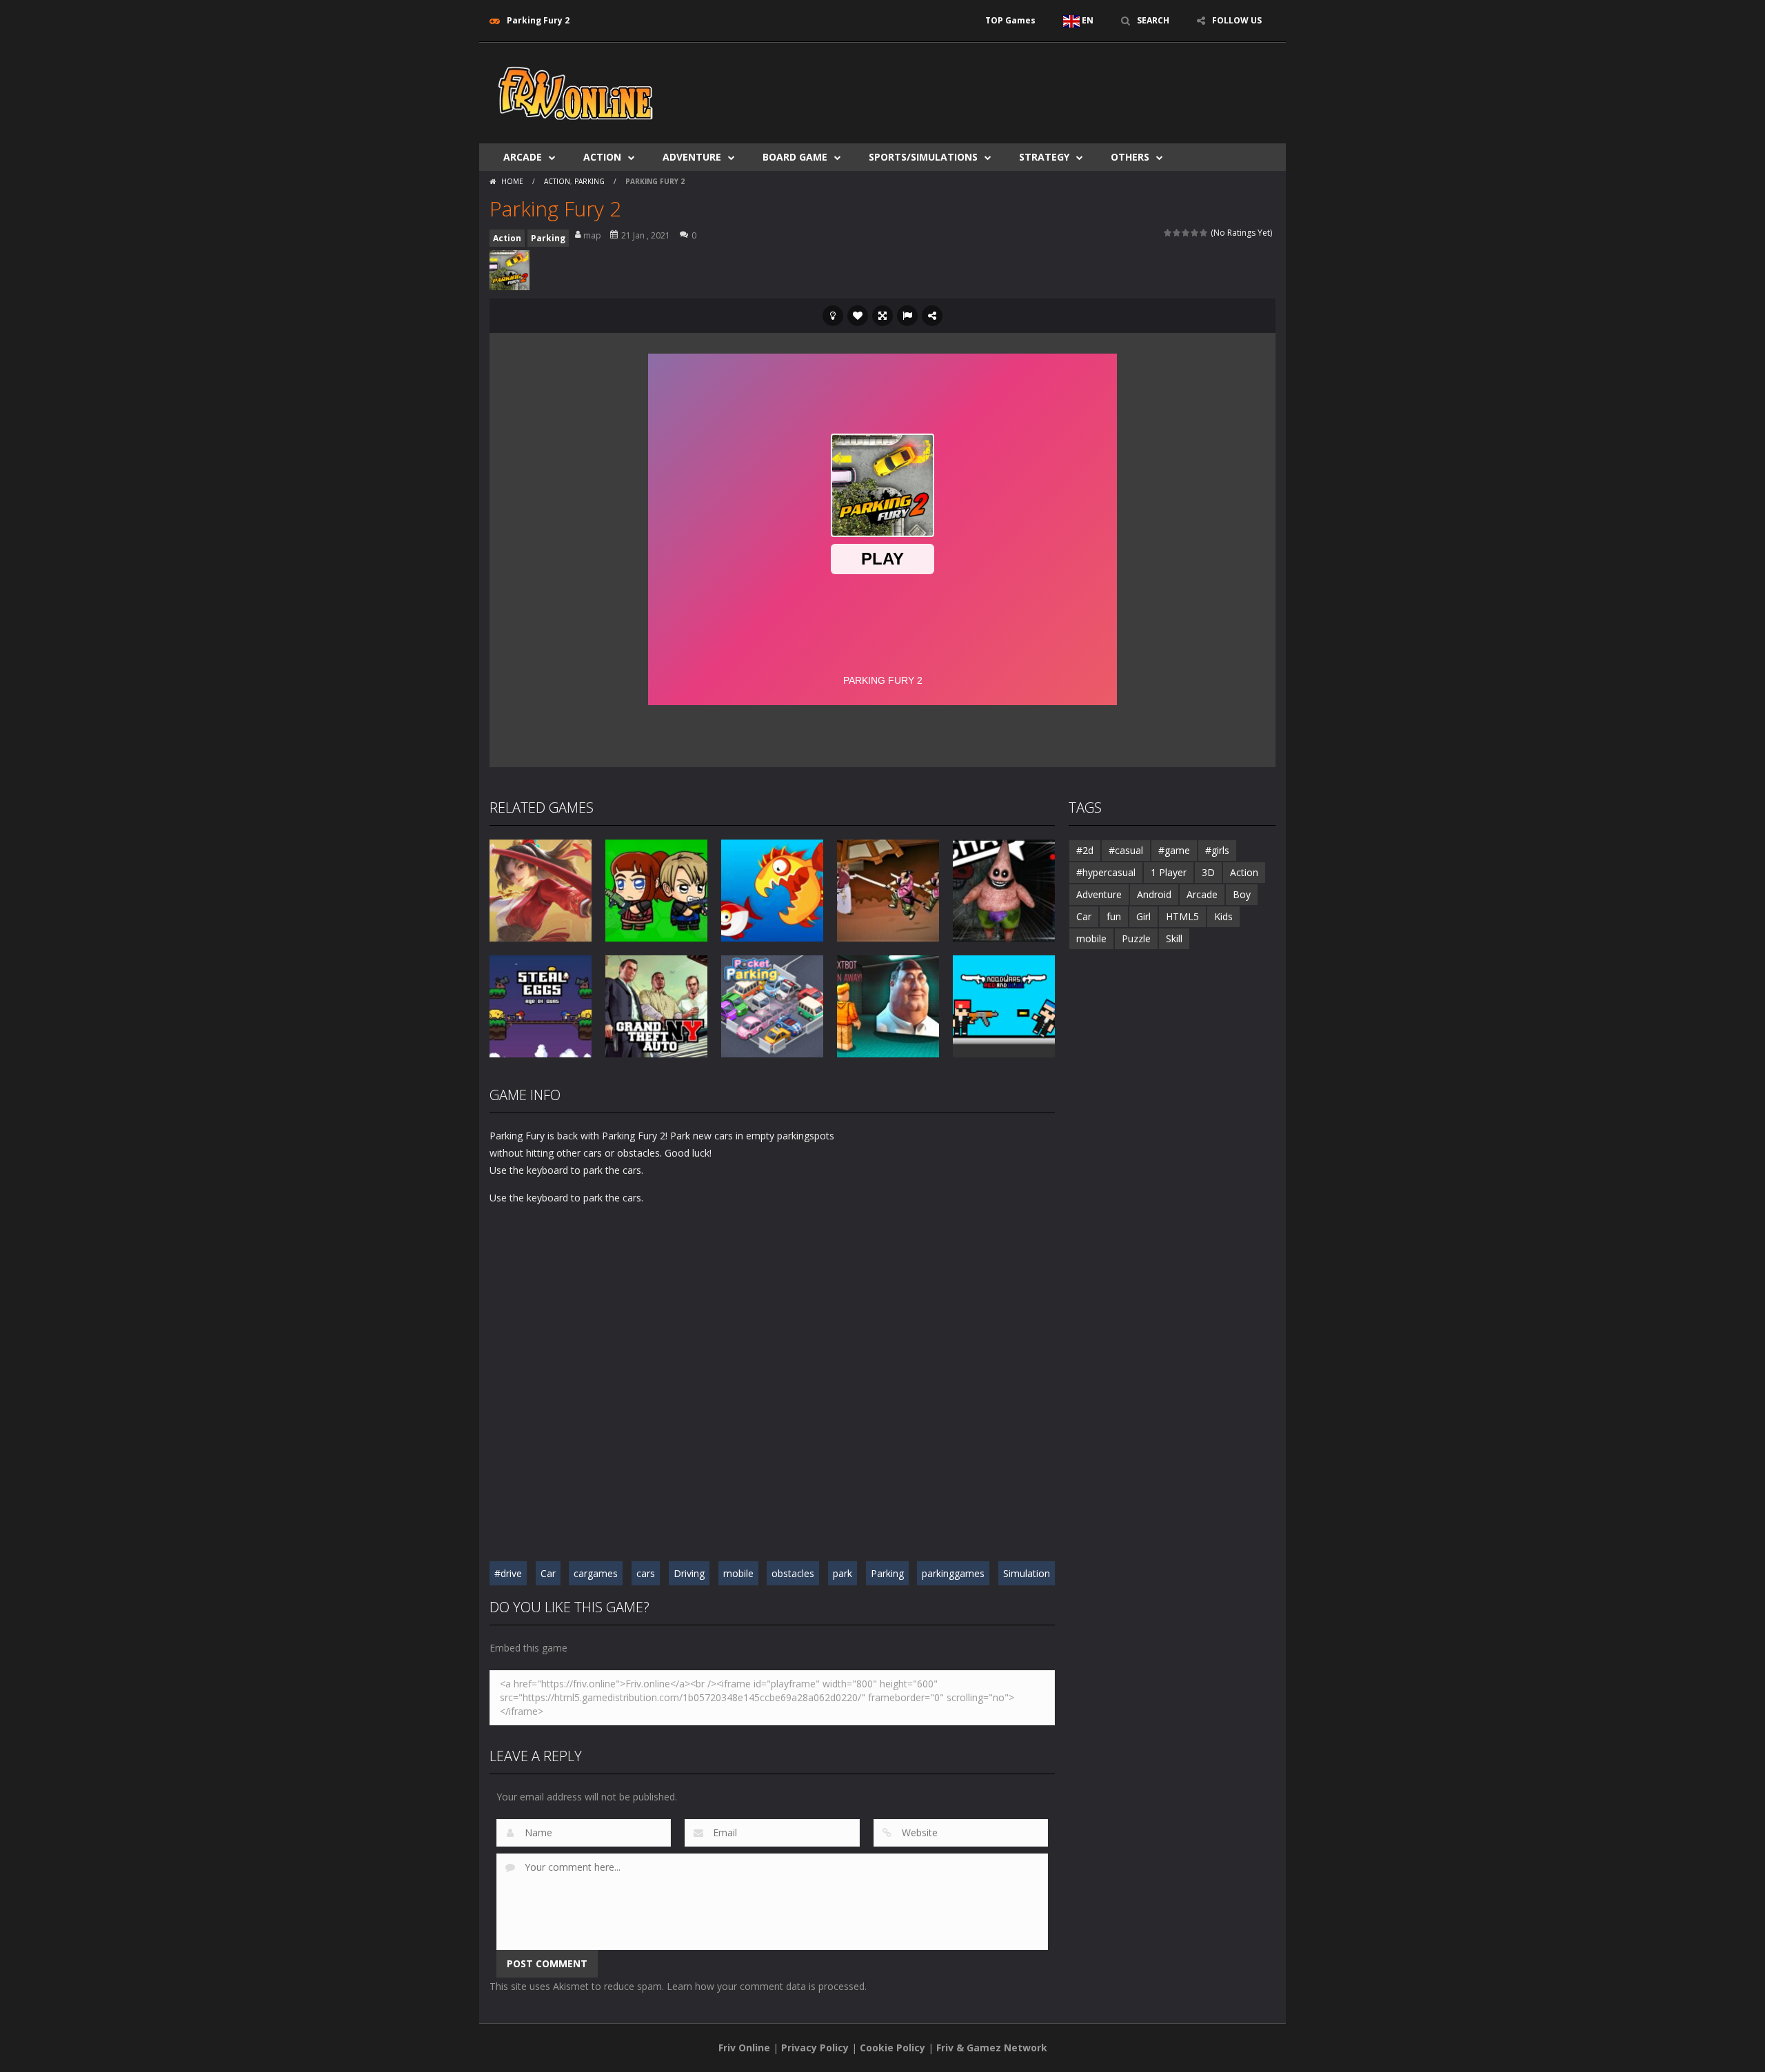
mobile (738, 1573)
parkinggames (953, 1573)
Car (548, 1573)
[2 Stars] (1177, 233)
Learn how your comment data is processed (766, 1986)
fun (1114, 916)
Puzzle (1136, 938)
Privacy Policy (815, 2048)
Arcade (523, 157)
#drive (508, 1573)
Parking (589, 181)
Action (602, 157)
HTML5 (1182, 916)
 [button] (907, 316)
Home (512, 181)
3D (1208, 872)
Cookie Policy (892, 2048)
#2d (1085, 850)
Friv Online (744, 2048)
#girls (1217, 850)
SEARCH (1153, 20)
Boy (1242, 894)
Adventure (692, 157)
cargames (596, 1573)
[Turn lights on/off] (833, 316)
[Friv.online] (576, 92)
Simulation (1027, 1573)
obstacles (793, 1573)
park (843, 1573)
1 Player (1169, 872)
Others (1130, 157)
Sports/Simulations (923, 157)
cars (646, 1573)
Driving (689, 1573)
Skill (1174, 938)
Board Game (795, 157)
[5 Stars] (1204, 233)
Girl (1143, 916)
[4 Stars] (1195, 233)
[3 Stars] (1186, 233)
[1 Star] (1168, 233)
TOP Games (1010, 20)
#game (1174, 850)
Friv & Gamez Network (992, 2048)
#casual (1126, 850)
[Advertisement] (1025, 84)
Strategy (1044, 157)
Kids (1223, 916)
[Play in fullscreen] (882, 316)
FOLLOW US (1237, 20)
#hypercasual (1106, 872)
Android (1154, 894)
